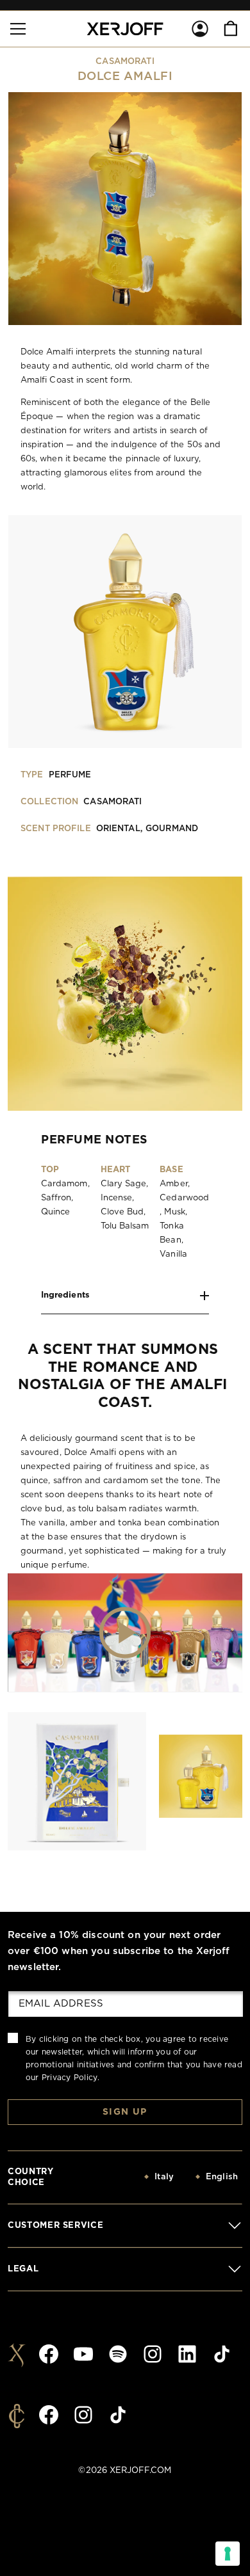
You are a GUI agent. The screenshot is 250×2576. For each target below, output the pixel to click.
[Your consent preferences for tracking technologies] (228, 2554)
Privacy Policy (70, 2078)
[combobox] (132, 2177)
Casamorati (125, 62)
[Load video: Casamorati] (125, 1632)
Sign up (125, 2112)
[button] (18, 29)
